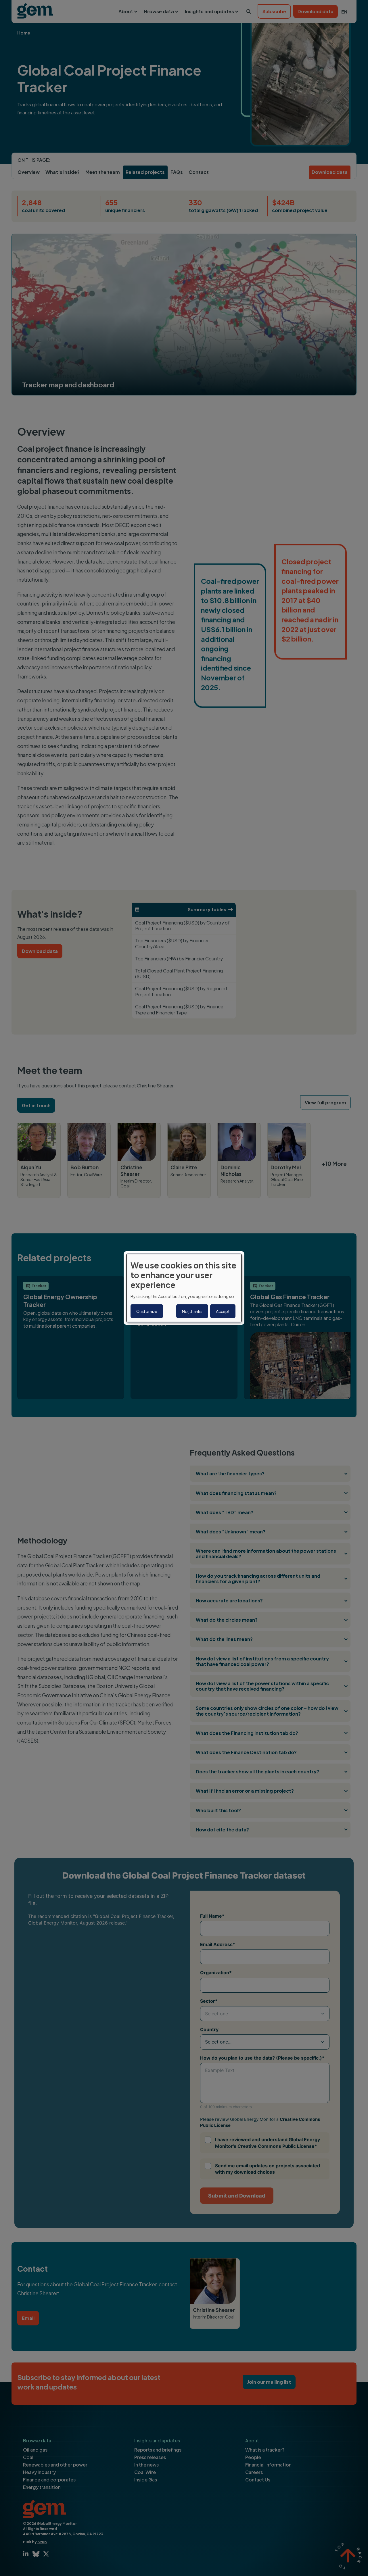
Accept (223, 1311)
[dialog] (184, 1288)
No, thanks (192, 1311)
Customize (147, 1311)
